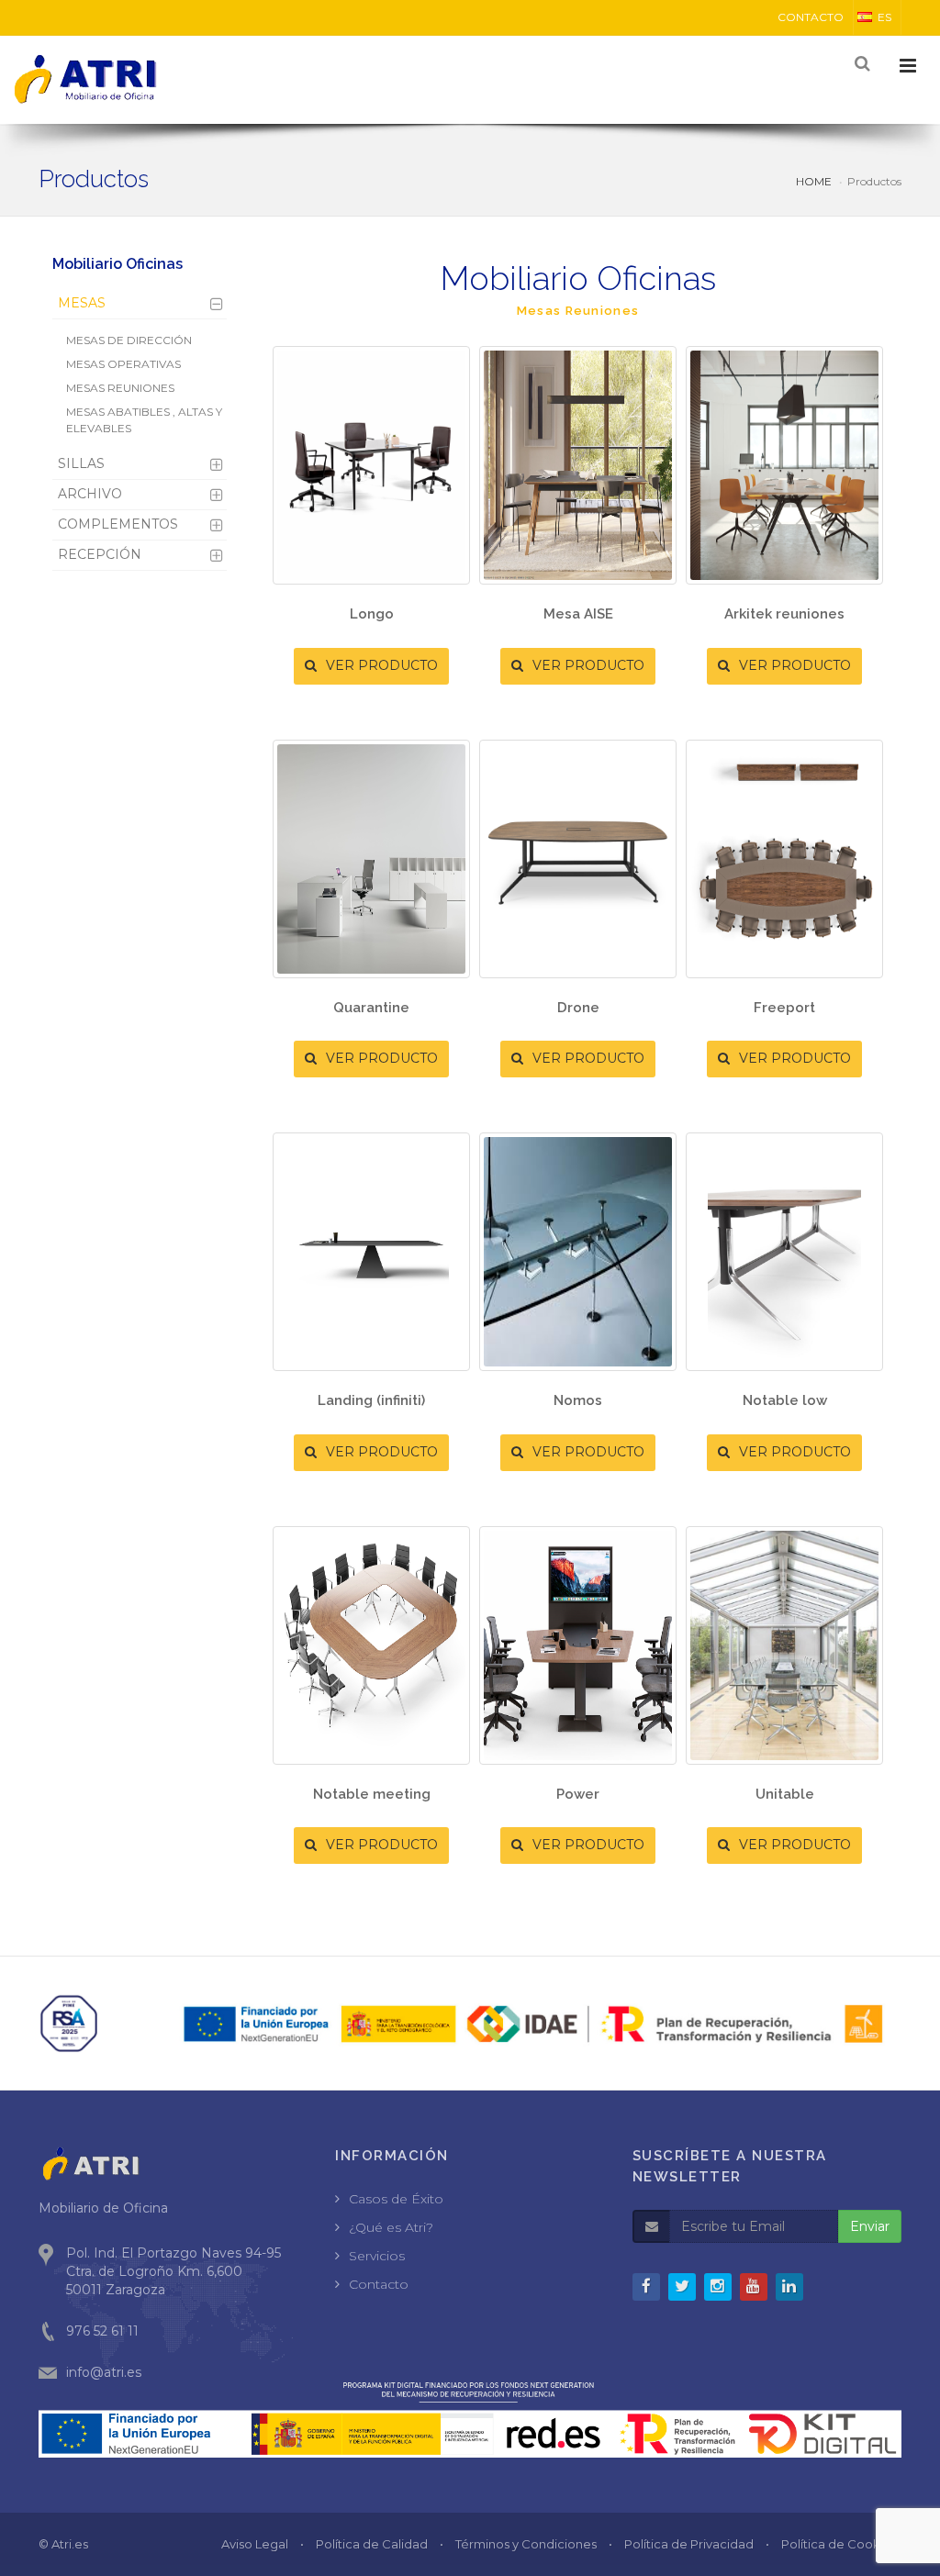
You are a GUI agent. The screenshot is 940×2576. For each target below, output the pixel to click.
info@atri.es (104, 2372)
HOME (814, 181)
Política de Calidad (372, 2544)
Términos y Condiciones (526, 2544)
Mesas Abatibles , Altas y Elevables (144, 420)
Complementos (118, 524)
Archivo (90, 494)
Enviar (870, 2226)
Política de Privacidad (689, 2544)
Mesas (82, 303)
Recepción (100, 554)
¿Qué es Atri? (391, 2227)
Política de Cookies (839, 2544)
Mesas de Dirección (129, 340)
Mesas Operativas (123, 364)
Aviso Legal (255, 2544)
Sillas (81, 463)
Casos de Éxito (396, 2199)
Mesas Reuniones (120, 388)
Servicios (377, 2256)
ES (884, 17)
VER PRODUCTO (380, 665)
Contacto (379, 2284)
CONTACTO (811, 17)
